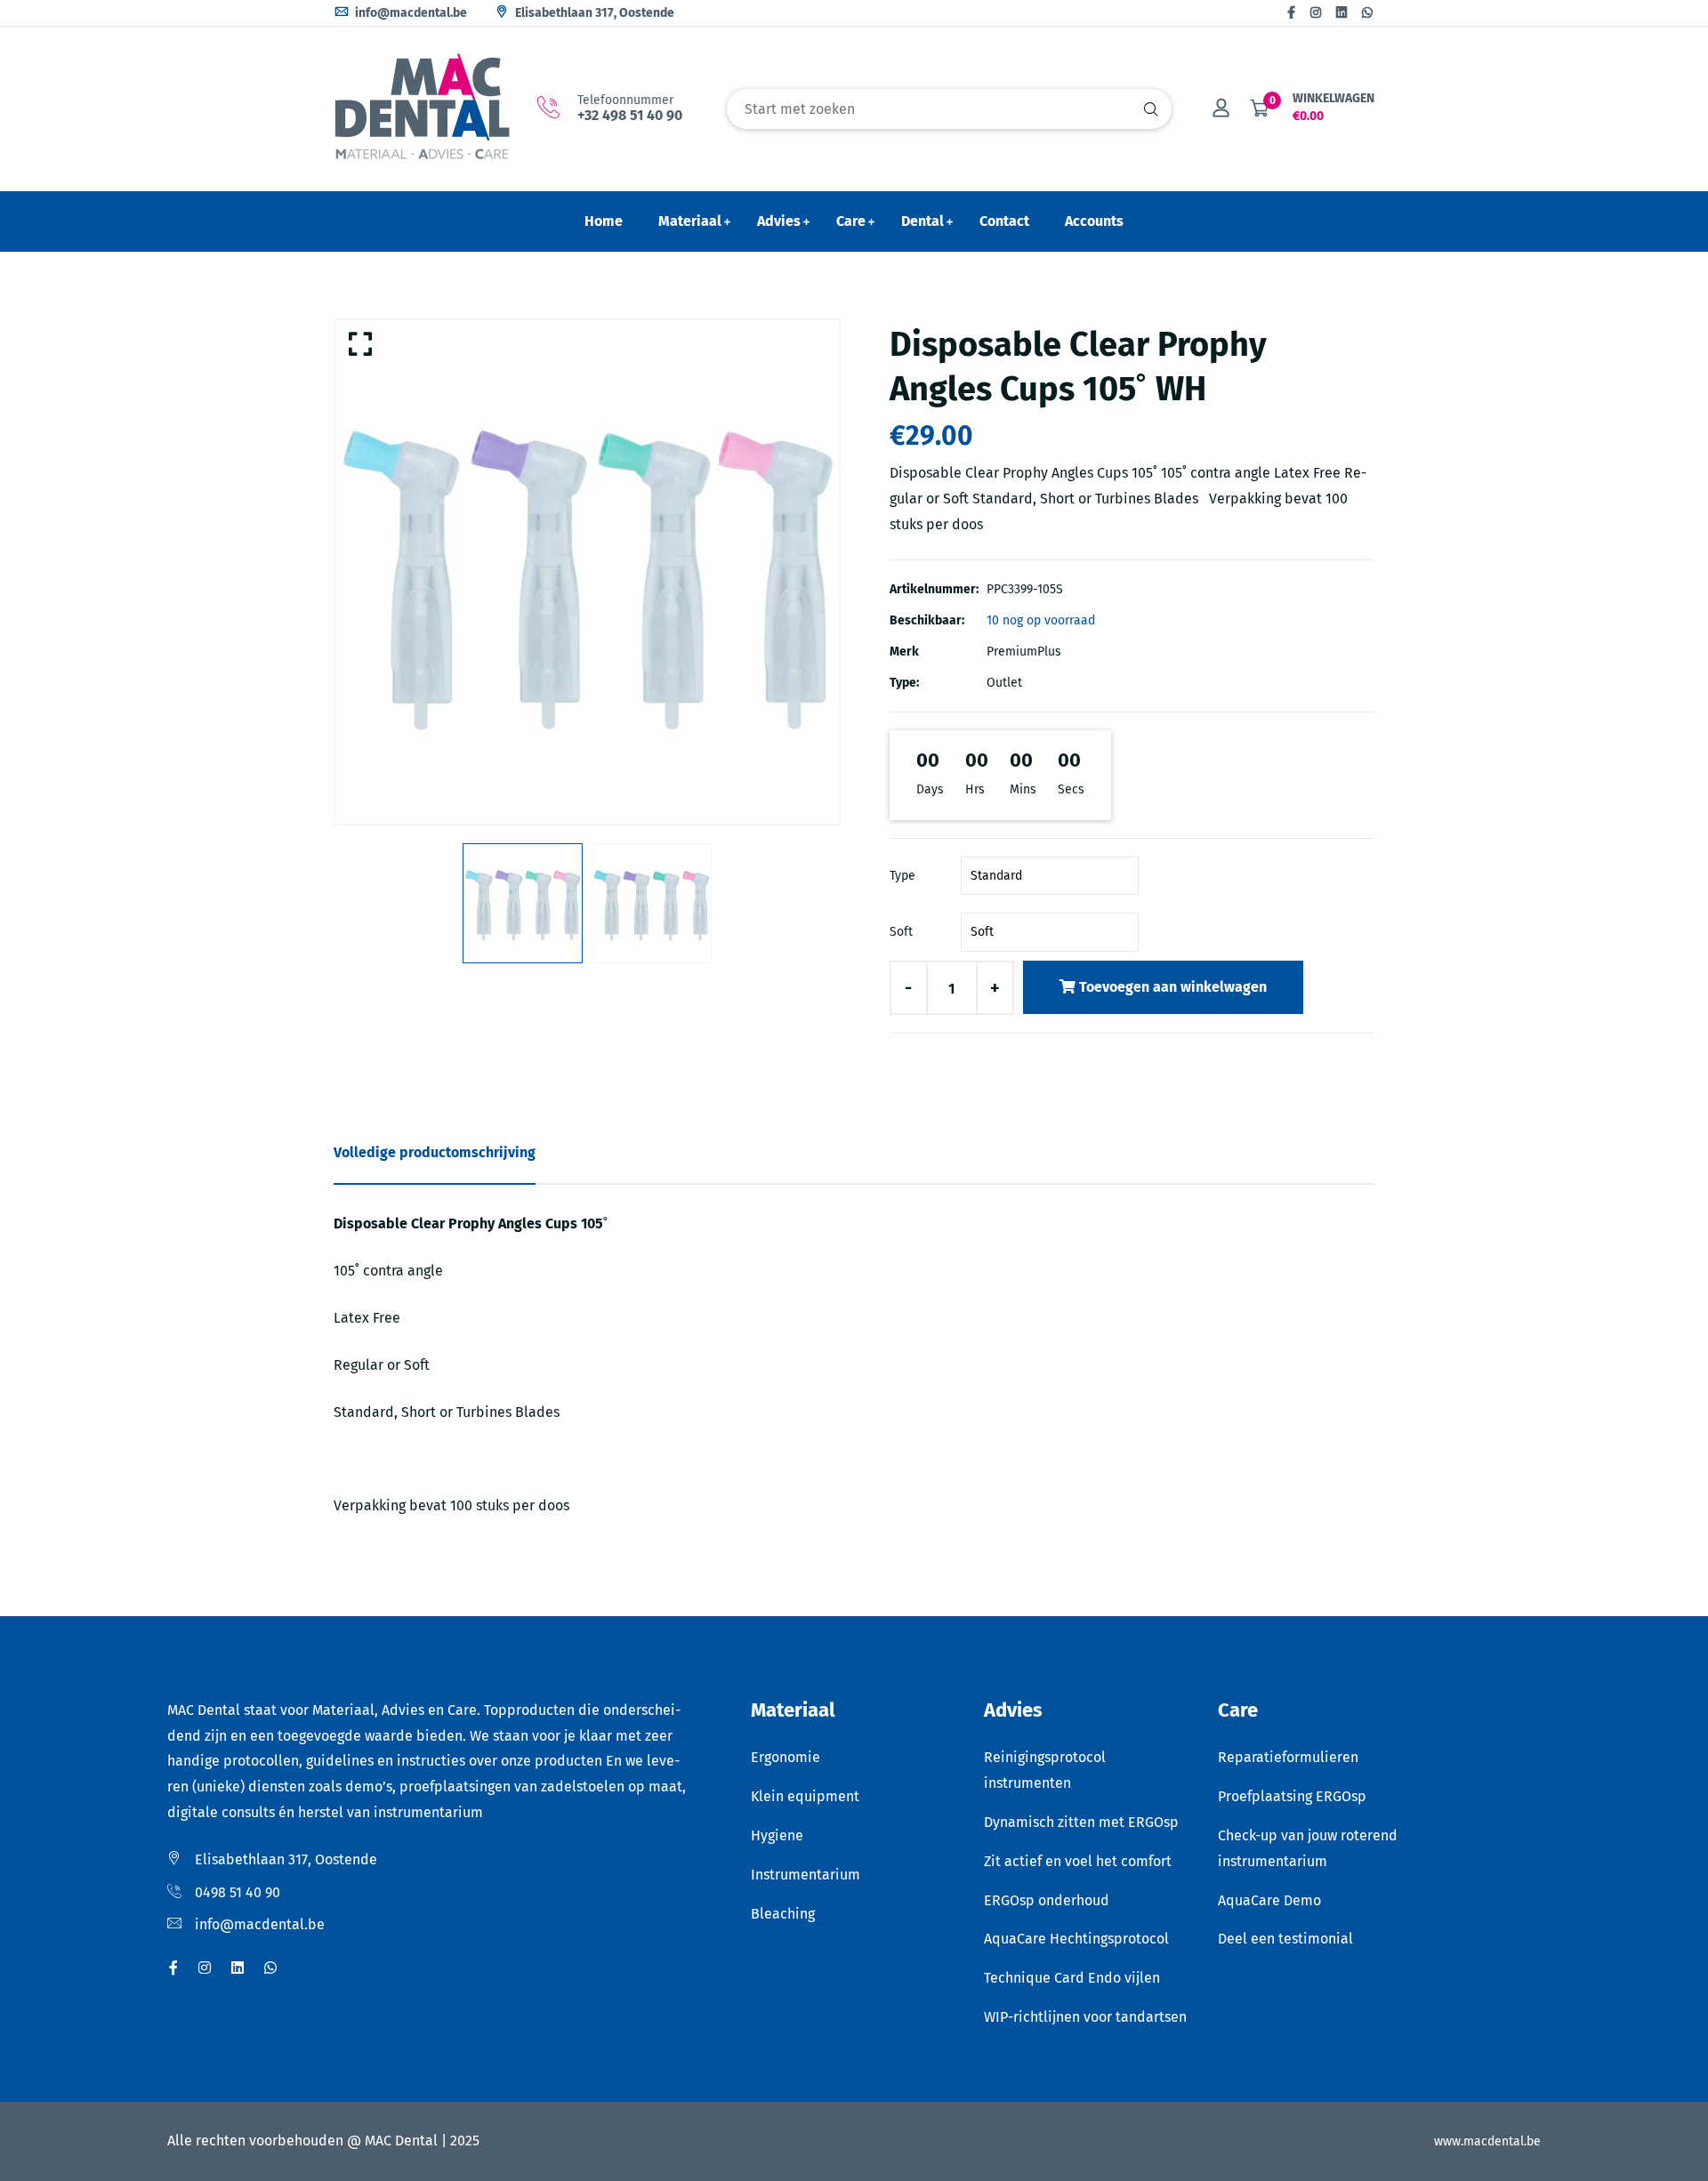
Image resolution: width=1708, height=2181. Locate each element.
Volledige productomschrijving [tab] (435, 1152)
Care (851, 221)
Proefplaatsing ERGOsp (1292, 1796)
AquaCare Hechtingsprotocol (1076, 1939)
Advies (779, 221)
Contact (1004, 221)
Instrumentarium (806, 1875)
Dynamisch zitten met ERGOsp (1081, 1822)
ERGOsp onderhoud (1047, 1900)
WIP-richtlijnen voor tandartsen (1085, 2017)
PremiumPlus (1024, 652)
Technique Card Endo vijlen (1072, 1978)
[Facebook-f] (1291, 13)
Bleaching (783, 1914)
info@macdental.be (410, 13)
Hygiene (777, 1835)
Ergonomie (786, 1757)
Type (902, 876)
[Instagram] (1316, 13)
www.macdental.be (1487, 2141)
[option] (587, 572)
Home (604, 221)
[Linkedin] (1341, 13)
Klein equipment (805, 1796)
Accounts (1094, 221)
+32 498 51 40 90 (630, 115)
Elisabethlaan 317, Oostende (593, 13)
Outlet (1004, 683)
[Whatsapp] (1367, 13)
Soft (901, 932)
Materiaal (690, 221)
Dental (922, 221)
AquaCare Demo (1269, 1900)
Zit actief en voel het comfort (1078, 1861)
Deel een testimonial (1285, 1939)
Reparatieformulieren (1288, 1757)
